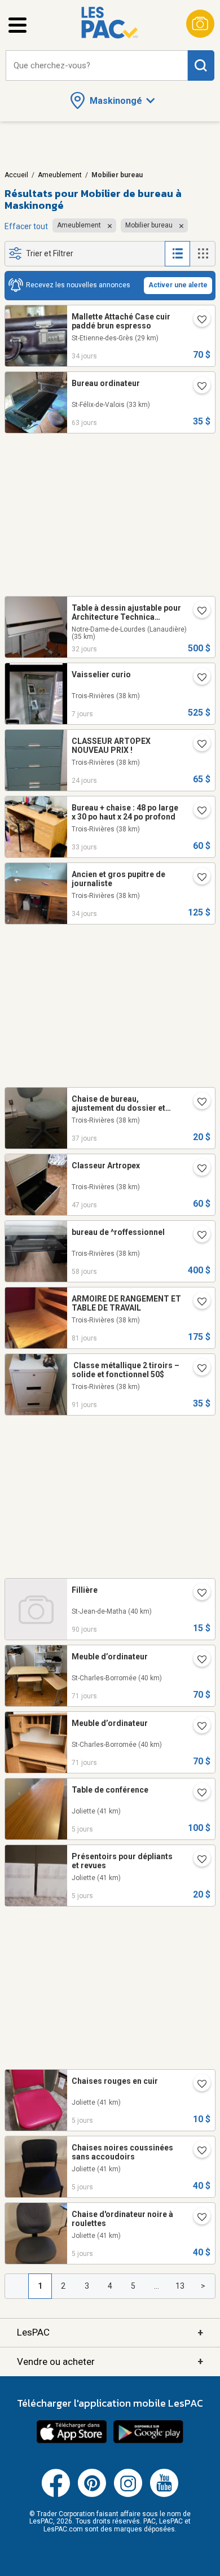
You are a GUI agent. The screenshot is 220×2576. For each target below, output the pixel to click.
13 (180, 2286)
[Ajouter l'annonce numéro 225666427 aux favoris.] (197, 1860)
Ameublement (60, 175)
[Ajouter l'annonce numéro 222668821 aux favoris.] (197, 1594)
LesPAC (110, 2332)
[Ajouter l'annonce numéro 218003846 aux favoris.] (197, 812)
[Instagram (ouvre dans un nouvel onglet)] (128, 2495)
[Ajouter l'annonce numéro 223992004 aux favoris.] (197, 1169)
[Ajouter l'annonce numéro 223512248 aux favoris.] (197, 387)
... (157, 2286)
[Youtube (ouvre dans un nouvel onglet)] (164, 2495)
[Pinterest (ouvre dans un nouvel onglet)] (92, 2495)
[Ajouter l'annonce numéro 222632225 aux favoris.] (197, 1369)
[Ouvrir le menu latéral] (17, 25)
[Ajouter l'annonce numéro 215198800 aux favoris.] (197, 1103)
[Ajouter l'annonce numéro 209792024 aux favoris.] (197, 1303)
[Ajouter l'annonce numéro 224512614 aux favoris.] (197, 612)
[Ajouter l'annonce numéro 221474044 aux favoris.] (197, 878)
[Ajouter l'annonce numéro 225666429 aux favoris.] (197, 1794)
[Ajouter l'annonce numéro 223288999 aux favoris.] (197, 1661)
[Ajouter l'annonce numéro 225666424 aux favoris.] (197, 2218)
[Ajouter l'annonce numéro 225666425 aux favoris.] (197, 2152)
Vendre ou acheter (110, 2361)
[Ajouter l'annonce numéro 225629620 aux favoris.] (197, 678)
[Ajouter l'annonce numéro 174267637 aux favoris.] (197, 321)
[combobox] (97, 66)
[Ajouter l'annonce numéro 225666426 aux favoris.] (197, 2085)
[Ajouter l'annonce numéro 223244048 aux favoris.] (197, 1727)
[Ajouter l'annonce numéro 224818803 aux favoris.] (197, 745)
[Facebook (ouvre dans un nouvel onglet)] (56, 2495)
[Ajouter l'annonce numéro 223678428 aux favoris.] (197, 1236)
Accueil (16, 175)
